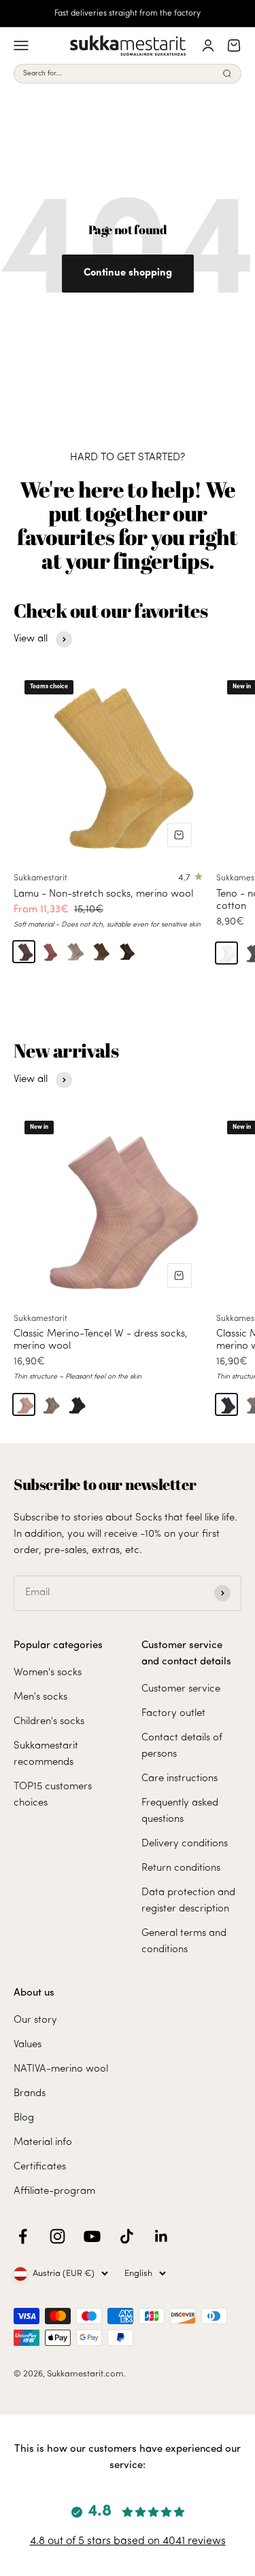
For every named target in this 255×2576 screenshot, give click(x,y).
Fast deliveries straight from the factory (128, 14)
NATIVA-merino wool (61, 2069)
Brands (30, 2094)
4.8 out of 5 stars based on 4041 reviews (128, 2541)
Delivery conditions (185, 1844)
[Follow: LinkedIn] (161, 2236)
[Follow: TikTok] (127, 2236)
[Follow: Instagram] (57, 2236)
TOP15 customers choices (53, 1795)
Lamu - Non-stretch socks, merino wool (103, 894)
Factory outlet (173, 1714)
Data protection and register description (188, 1901)
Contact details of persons (182, 1746)
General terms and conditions (184, 1942)
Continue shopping (128, 273)
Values (28, 2045)
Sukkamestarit (40, 878)
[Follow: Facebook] (23, 2236)
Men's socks (40, 1697)
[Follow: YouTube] (92, 2236)
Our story (35, 2020)
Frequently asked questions (180, 1811)
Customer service (181, 1689)
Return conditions (181, 1868)
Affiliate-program (54, 2191)
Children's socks (49, 1722)
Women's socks (48, 1673)
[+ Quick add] (180, 835)
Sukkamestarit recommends (46, 1754)
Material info (43, 2143)
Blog (24, 2118)
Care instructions (180, 1779)
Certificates (40, 2167)
